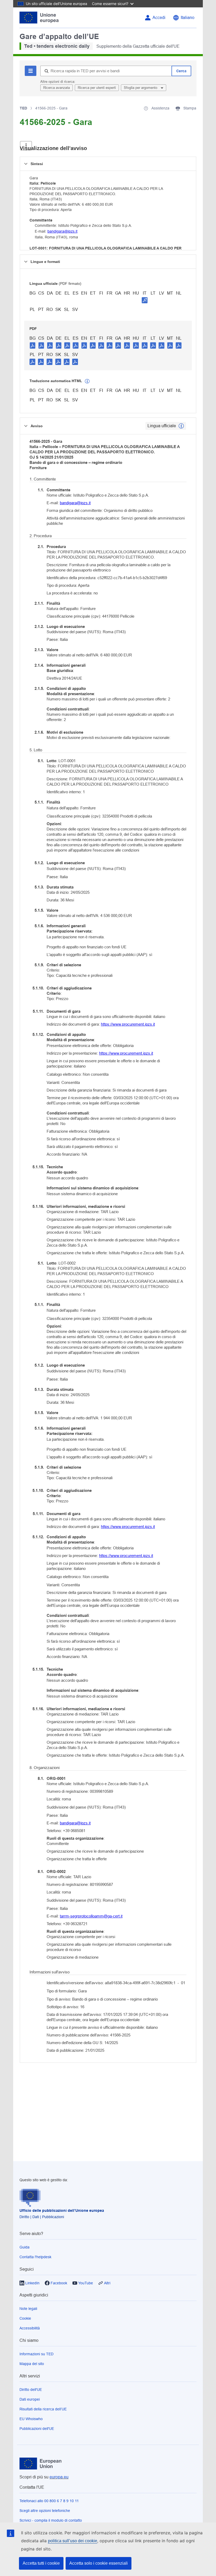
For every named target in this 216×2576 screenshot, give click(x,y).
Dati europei (30, 2399)
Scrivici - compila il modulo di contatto (51, 2520)
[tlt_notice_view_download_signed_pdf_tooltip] (145, 300)
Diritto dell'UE (31, 2390)
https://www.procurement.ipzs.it (128, 1024)
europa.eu (59, 2477)
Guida (24, 2247)
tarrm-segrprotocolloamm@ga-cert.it (91, 1916)
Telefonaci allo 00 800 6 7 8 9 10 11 (49, 2501)
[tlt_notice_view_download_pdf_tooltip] (33, 345)
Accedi (159, 18)
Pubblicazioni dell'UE (37, 2429)
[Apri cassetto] (26, 146)
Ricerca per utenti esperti (97, 88)
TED (23, 108)
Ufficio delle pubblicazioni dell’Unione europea (62, 2210)
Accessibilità (30, 2328)
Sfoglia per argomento (141, 88)
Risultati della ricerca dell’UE (43, 2409)
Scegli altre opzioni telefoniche (45, 2511)
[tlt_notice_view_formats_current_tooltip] (181, 426)
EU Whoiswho (31, 2419)
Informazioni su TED (36, 2354)
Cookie (25, 2318)
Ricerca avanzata (57, 88)
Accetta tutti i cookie (41, 2563)
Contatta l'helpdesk (35, 2257)
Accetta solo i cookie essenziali (99, 2563)
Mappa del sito (32, 2364)
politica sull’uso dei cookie (73, 2541)
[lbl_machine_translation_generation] (87, 381)
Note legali (28, 2309)
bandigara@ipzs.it (62, 231)
